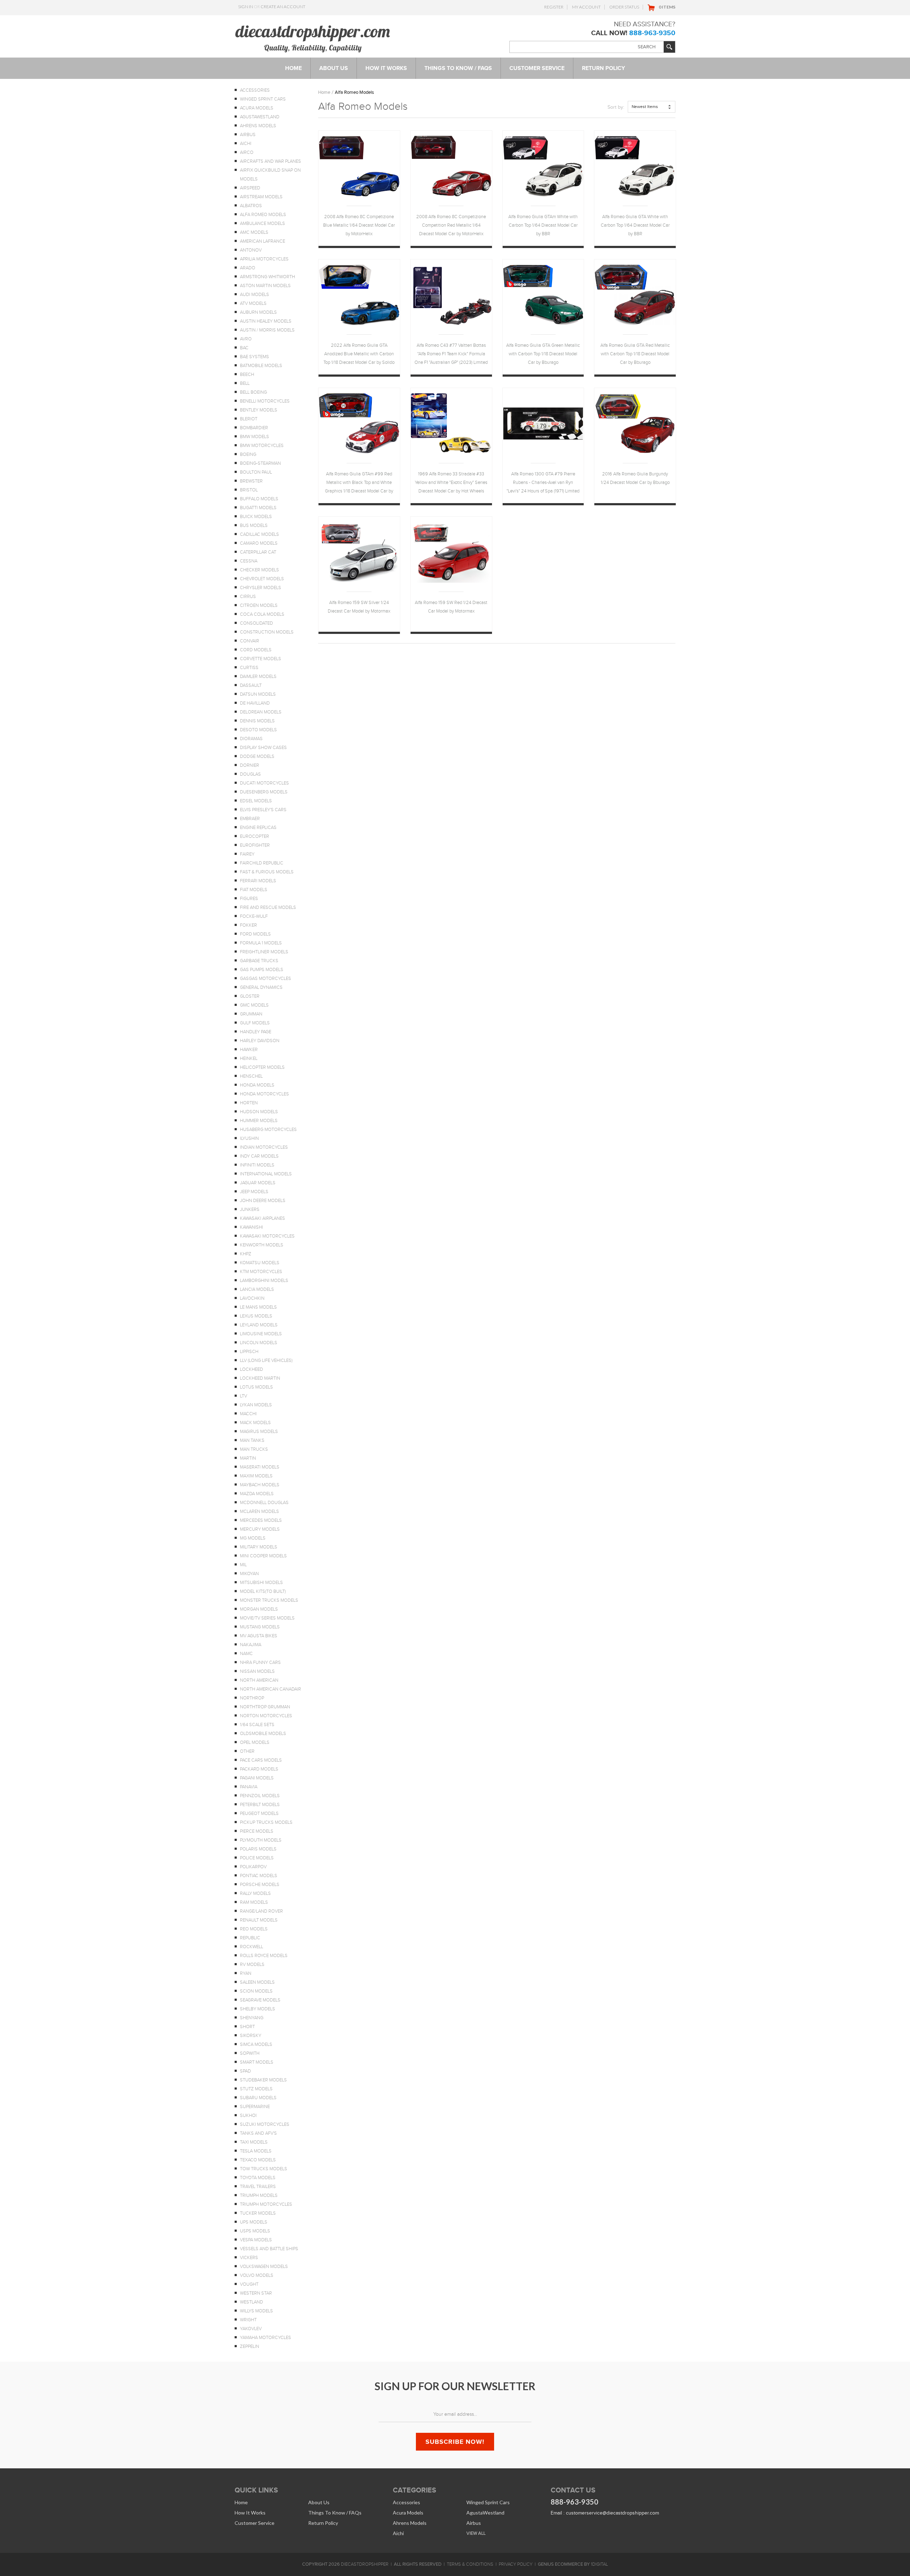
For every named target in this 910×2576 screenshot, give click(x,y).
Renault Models (259, 1920)
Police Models (257, 1858)
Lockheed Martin (260, 1378)
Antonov (251, 250)
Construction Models (267, 632)
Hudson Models (259, 1112)
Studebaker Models (263, 2080)
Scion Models (256, 1991)
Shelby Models (258, 2009)
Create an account (283, 7)
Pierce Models (257, 1831)
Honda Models (257, 1085)
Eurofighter (255, 845)
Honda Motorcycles (264, 1094)
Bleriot (249, 419)
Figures (249, 899)
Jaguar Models (258, 1183)
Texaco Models (258, 2160)
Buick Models (256, 517)
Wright (248, 2320)
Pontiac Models (259, 1876)
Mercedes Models (261, 1520)
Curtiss (249, 668)
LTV (243, 1396)
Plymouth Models (261, 1840)
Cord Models (256, 650)
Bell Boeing (253, 392)
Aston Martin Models (265, 286)
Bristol (249, 490)
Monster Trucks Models (269, 1600)
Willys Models (256, 2311)
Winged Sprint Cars (263, 99)
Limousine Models (261, 1334)
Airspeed (250, 188)
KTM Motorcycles (261, 1272)
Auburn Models (258, 312)
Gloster (250, 996)
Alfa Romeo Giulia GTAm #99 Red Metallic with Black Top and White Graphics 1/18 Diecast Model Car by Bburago (359, 483)
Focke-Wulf (254, 916)
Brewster (251, 481)
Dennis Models (257, 721)
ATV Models (253, 303)
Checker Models (259, 570)
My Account (586, 7)
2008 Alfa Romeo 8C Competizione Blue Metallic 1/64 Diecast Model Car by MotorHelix (359, 225)
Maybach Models (260, 1485)
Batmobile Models (261, 366)
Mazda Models (257, 1494)
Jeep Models (254, 1192)
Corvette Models (261, 659)
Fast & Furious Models (267, 872)
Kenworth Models (262, 1245)
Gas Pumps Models (262, 970)
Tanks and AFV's (258, 2133)
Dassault (251, 685)
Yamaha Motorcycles (266, 2338)
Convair (250, 641)
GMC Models (254, 1005)
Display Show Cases (263, 748)
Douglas (250, 774)
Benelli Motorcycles (265, 401)
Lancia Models (257, 1289)
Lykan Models (256, 1405)
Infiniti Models (257, 1165)
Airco (247, 152)
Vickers (249, 2258)
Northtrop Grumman (265, 1707)
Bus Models (254, 526)
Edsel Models (256, 801)
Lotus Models (256, 1387)
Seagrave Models (260, 2000)
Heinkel (249, 1058)
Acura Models (257, 108)
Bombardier (254, 428)
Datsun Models (258, 694)
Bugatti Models (258, 508)
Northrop (252, 1698)
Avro (246, 339)
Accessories (255, 90)
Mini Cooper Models (263, 1556)
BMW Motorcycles (262, 446)
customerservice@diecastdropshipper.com (612, 2513)
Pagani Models (257, 1778)
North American (259, 1680)
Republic (250, 1938)
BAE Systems (255, 357)
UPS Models (254, 2222)
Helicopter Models (262, 1067)
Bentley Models (259, 410)
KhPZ (246, 1254)
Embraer (250, 819)
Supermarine (255, 2107)
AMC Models (254, 232)
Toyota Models (258, 2178)
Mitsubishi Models (261, 1583)
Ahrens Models (258, 126)
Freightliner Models (264, 952)
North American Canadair (271, 1689)
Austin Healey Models (266, 321)
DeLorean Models (261, 712)
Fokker (248, 925)
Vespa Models (256, 2240)
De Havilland (255, 703)
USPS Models (255, 2231)
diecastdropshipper (365, 2564)
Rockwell (251, 1947)
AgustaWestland (260, 117)
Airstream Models (261, 197)
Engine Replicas (258, 828)
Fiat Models (254, 890)
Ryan (246, 1973)
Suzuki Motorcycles (265, 2124)
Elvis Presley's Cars (263, 810)
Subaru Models (258, 2098)
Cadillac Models (259, 534)
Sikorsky (251, 2036)
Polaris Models (258, 1849)
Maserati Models (260, 1467)
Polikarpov (253, 1867)
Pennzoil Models (260, 1796)
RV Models (252, 1965)
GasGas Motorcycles (266, 979)
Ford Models (255, 934)
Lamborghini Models (264, 1281)
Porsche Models (260, 1885)
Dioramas (251, 739)
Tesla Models (256, 2151)
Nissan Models (257, 1671)
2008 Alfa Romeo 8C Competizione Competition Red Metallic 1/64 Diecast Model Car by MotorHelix (451, 225)
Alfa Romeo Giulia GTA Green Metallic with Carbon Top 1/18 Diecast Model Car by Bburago (543, 354)
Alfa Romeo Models (263, 215)
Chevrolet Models (262, 579)
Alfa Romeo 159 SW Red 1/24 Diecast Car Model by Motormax (451, 607)
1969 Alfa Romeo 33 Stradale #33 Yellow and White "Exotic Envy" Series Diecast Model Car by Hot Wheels (451, 483)
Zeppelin (250, 2346)
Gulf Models (255, 1023)
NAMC (246, 1654)
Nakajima (251, 1645)
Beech (247, 374)
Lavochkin (252, 1298)
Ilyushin (249, 1138)
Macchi (248, 1414)
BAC (244, 348)
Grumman (251, 1014)
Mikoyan (249, 1574)
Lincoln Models (259, 1343)
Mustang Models (260, 1627)
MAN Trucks (254, 1449)
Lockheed (251, 1369)
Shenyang (252, 2018)
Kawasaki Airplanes (263, 1218)
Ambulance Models (263, 223)
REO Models (254, 1929)
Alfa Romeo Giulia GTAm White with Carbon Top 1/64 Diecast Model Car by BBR (543, 225)
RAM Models (254, 1902)
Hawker (249, 1050)
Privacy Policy (516, 2564)
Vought (249, 2284)
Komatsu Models (260, 1263)
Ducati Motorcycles (264, 783)
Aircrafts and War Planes (271, 161)
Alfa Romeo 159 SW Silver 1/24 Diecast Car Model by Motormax (359, 607)
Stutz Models (256, 2089)
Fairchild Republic (262, 863)
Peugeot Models (259, 1814)
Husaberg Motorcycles (268, 1130)
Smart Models (257, 2062)
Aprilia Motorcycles (264, 259)
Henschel (251, 1076)
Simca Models (256, 2044)
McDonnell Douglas (264, 1503)
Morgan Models (259, 1609)
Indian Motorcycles (264, 1147)
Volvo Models (257, 2275)
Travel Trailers (258, 2187)
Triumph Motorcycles (266, 2204)
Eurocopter (255, 836)
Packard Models (259, 1769)
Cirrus (248, 597)
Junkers (250, 1209)
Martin (248, 1458)
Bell (245, 383)
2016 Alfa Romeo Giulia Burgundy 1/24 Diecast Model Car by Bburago (635, 478)
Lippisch (249, 1352)
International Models (266, 1174)
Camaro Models (259, 543)
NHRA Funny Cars (260, 1662)
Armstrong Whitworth (267, 277)
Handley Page (256, 1032)
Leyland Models (259, 1325)
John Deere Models (263, 1201)
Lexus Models (256, 1316)
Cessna (249, 561)
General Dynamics (261, 987)
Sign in (246, 7)
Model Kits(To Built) (263, 1591)
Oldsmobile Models (263, 1734)
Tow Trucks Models (264, 2169)
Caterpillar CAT (258, 552)
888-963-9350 (652, 33)
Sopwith (250, 2053)
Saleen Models (257, 1982)
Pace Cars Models (261, 1760)
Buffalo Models (259, 499)
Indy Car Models (259, 1156)
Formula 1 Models (261, 943)
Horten (249, 1103)
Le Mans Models (258, 1307)
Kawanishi (251, 1227)
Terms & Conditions (470, 2564)
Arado (248, 268)
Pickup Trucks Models (266, 1822)
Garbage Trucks (259, 961)
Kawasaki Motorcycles (267, 1236)
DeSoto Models (258, 730)
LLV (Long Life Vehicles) (266, 1360)
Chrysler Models (261, 588)
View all (476, 2533)
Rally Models (255, 1893)
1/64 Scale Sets (257, 1725)
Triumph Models (259, 2195)
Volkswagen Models (264, 2267)
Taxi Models (254, 2142)
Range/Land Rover (261, 1911)
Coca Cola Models (262, 614)
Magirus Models (259, 1432)
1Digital (599, 2564)
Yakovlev (251, 2329)
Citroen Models (259, 605)
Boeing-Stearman (260, 463)
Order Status (624, 7)
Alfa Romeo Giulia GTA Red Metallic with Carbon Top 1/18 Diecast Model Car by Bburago (635, 354)
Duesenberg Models (264, 792)
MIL (243, 1565)
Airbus (248, 135)
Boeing (248, 454)
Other (247, 1751)
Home (324, 92)
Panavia (249, 1787)
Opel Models (255, 1742)
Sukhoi (248, 2116)
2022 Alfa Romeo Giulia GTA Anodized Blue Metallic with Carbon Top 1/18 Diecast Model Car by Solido (359, 354)
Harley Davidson (260, 1041)
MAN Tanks (252, 1440)
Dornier (250, 765)
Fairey (247, 854)
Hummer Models (259, 1121)
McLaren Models (259, 1511)
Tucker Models (258, 2213)
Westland (251, 2302)
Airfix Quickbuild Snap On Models (270, 175)
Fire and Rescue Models (268, 907)
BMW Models (255, 437)
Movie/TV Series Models (267, 1618)
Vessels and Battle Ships (269, 2249)
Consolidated (256, 623)
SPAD (245, 2071)
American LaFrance (263, 241)
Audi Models (255, 295)
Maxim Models (256, 1476)
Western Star (256, 2293)
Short (247, 2027)
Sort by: (616, 107)
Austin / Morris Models (267, 330)
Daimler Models (258, 677)
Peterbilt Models (260, 1805)
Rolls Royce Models (264, 1956)
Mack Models (255, 1423)
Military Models (259, 1547)
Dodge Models (257, 756)
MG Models (253, 1538)
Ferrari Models (258, 881)
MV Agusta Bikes (259, 1636)
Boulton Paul (256, 472)
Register (554, 7)
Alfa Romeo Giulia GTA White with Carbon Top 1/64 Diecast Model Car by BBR (635, 225)
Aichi (246, 144)
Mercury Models (260, 1529)
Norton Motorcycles (266, 1716)
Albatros (251, 206)
